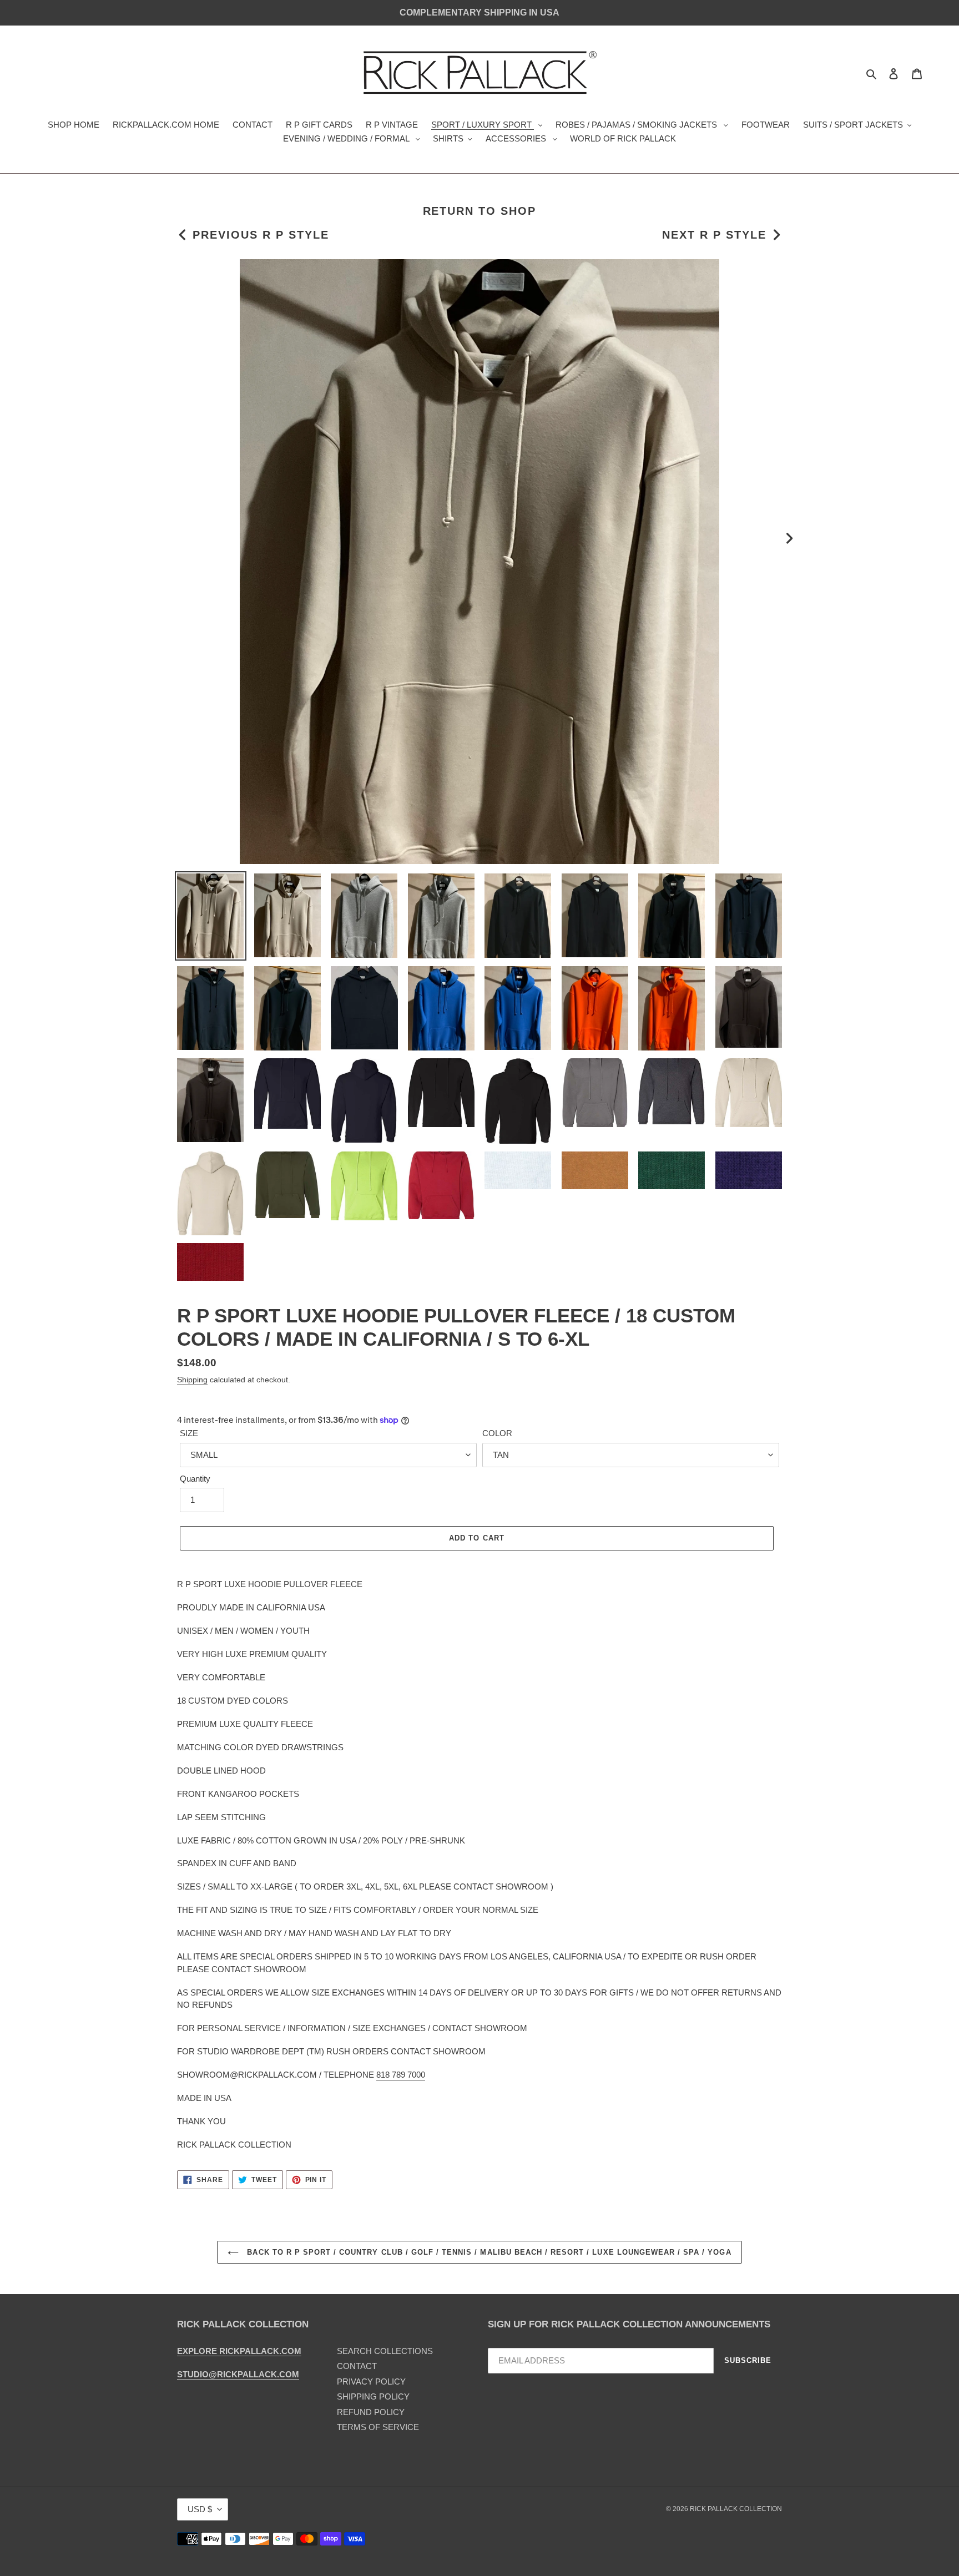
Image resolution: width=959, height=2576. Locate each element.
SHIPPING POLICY (373, 2396)
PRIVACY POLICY (371, 2381)
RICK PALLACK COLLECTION (736, 2509)
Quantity (195, 1479)
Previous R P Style (261, 235)
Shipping (192, 1380)
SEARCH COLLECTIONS (385, 2351)
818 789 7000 (401, 2075)
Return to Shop (480, 211)
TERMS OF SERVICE (378, 2427)
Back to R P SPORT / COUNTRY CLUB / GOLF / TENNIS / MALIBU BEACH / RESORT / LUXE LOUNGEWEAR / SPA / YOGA (488, 2252)
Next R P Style (714, 235)
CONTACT (357, 2366)
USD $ (200, 2509)
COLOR (497, 1433)
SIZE (189, 1433)
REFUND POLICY (371, 2412)
